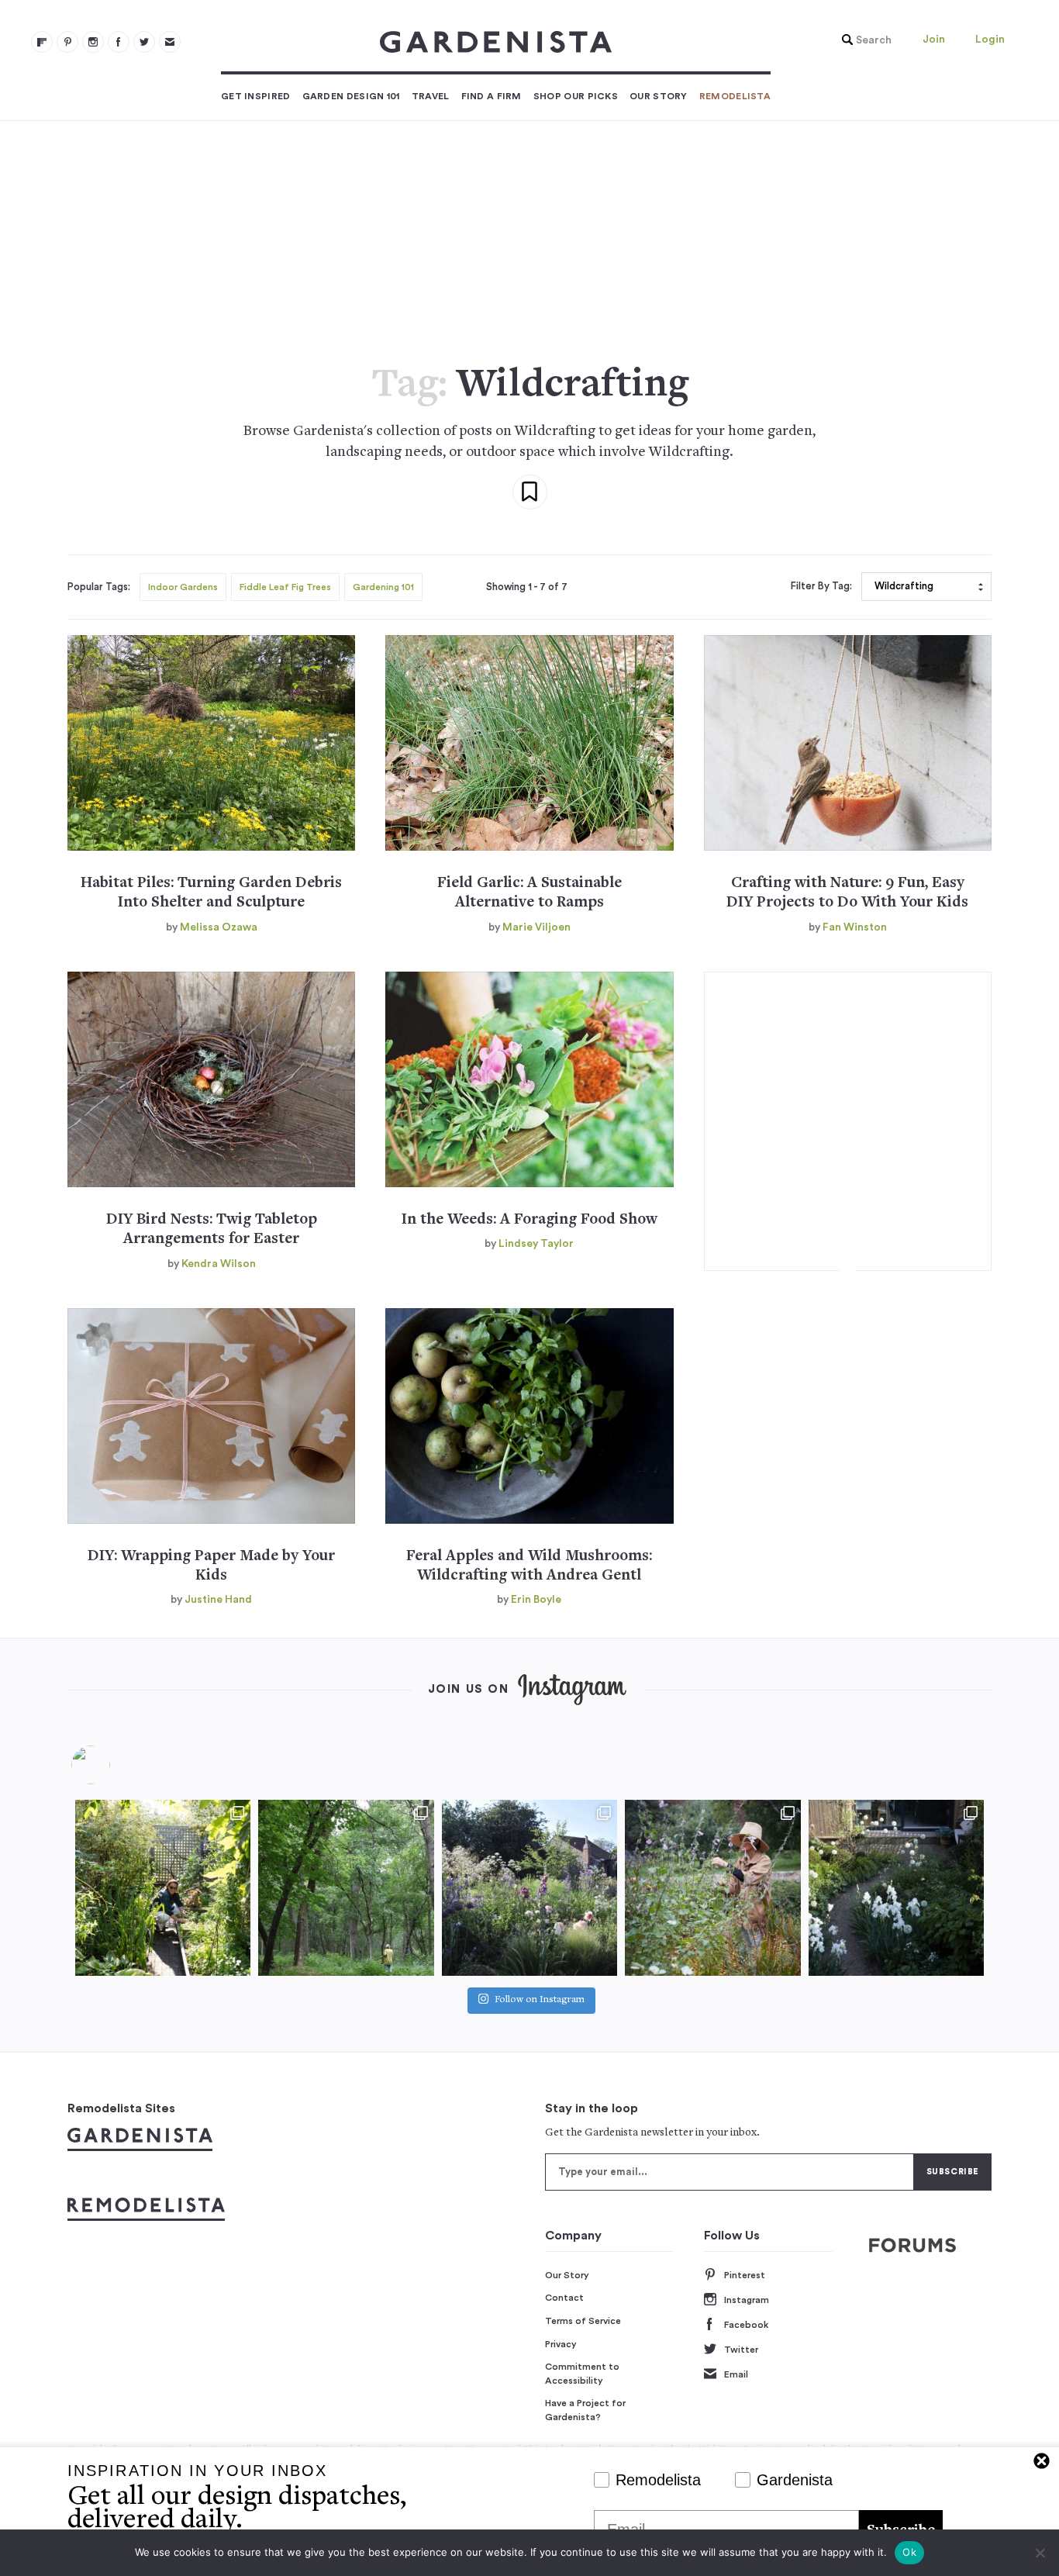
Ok (909, 2552)
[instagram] (93, 42)
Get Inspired (256, 96)
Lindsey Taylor (536, 1244)
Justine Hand (218, 1600)
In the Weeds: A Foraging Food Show (529, 1220)
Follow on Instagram (540, 2000)
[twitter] (144, 42)
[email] (170, 42)
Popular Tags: (99, 587)
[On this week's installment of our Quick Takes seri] (712, 1887)
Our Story (659, 96)
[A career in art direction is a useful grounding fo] (896, 1887)
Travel (431, 96)
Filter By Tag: (821, 586)
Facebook (746, 2325)
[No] (1040, 2553)
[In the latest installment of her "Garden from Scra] (529, 1887)
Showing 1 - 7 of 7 (527, 587)
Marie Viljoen (536, 927)
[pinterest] (67, 42)
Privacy (561, 2344)
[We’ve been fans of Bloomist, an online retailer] (163, 1887)
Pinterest (745, 2275)
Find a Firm (492, 96)
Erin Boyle (536, 1600)
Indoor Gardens (183, 587)
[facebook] (119, 42)
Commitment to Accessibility (582, 2374)
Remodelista (735, 96)
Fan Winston (855, 927)
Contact (564, 2298)
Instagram (747, 2300)
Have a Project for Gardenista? (585, 2410)
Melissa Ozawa (219, 927)
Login (990, 40)
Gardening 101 (383, 587)
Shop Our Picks (576, 96)
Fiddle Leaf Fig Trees (285, 587)
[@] (114, 1765)
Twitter (741, 2350)
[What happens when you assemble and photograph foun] (346, 1887)
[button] (863, 40)
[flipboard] (42, 42)
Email (736, 2374)
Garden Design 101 (351, 96)
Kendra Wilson (219, 1264)
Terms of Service (583, 2321)
